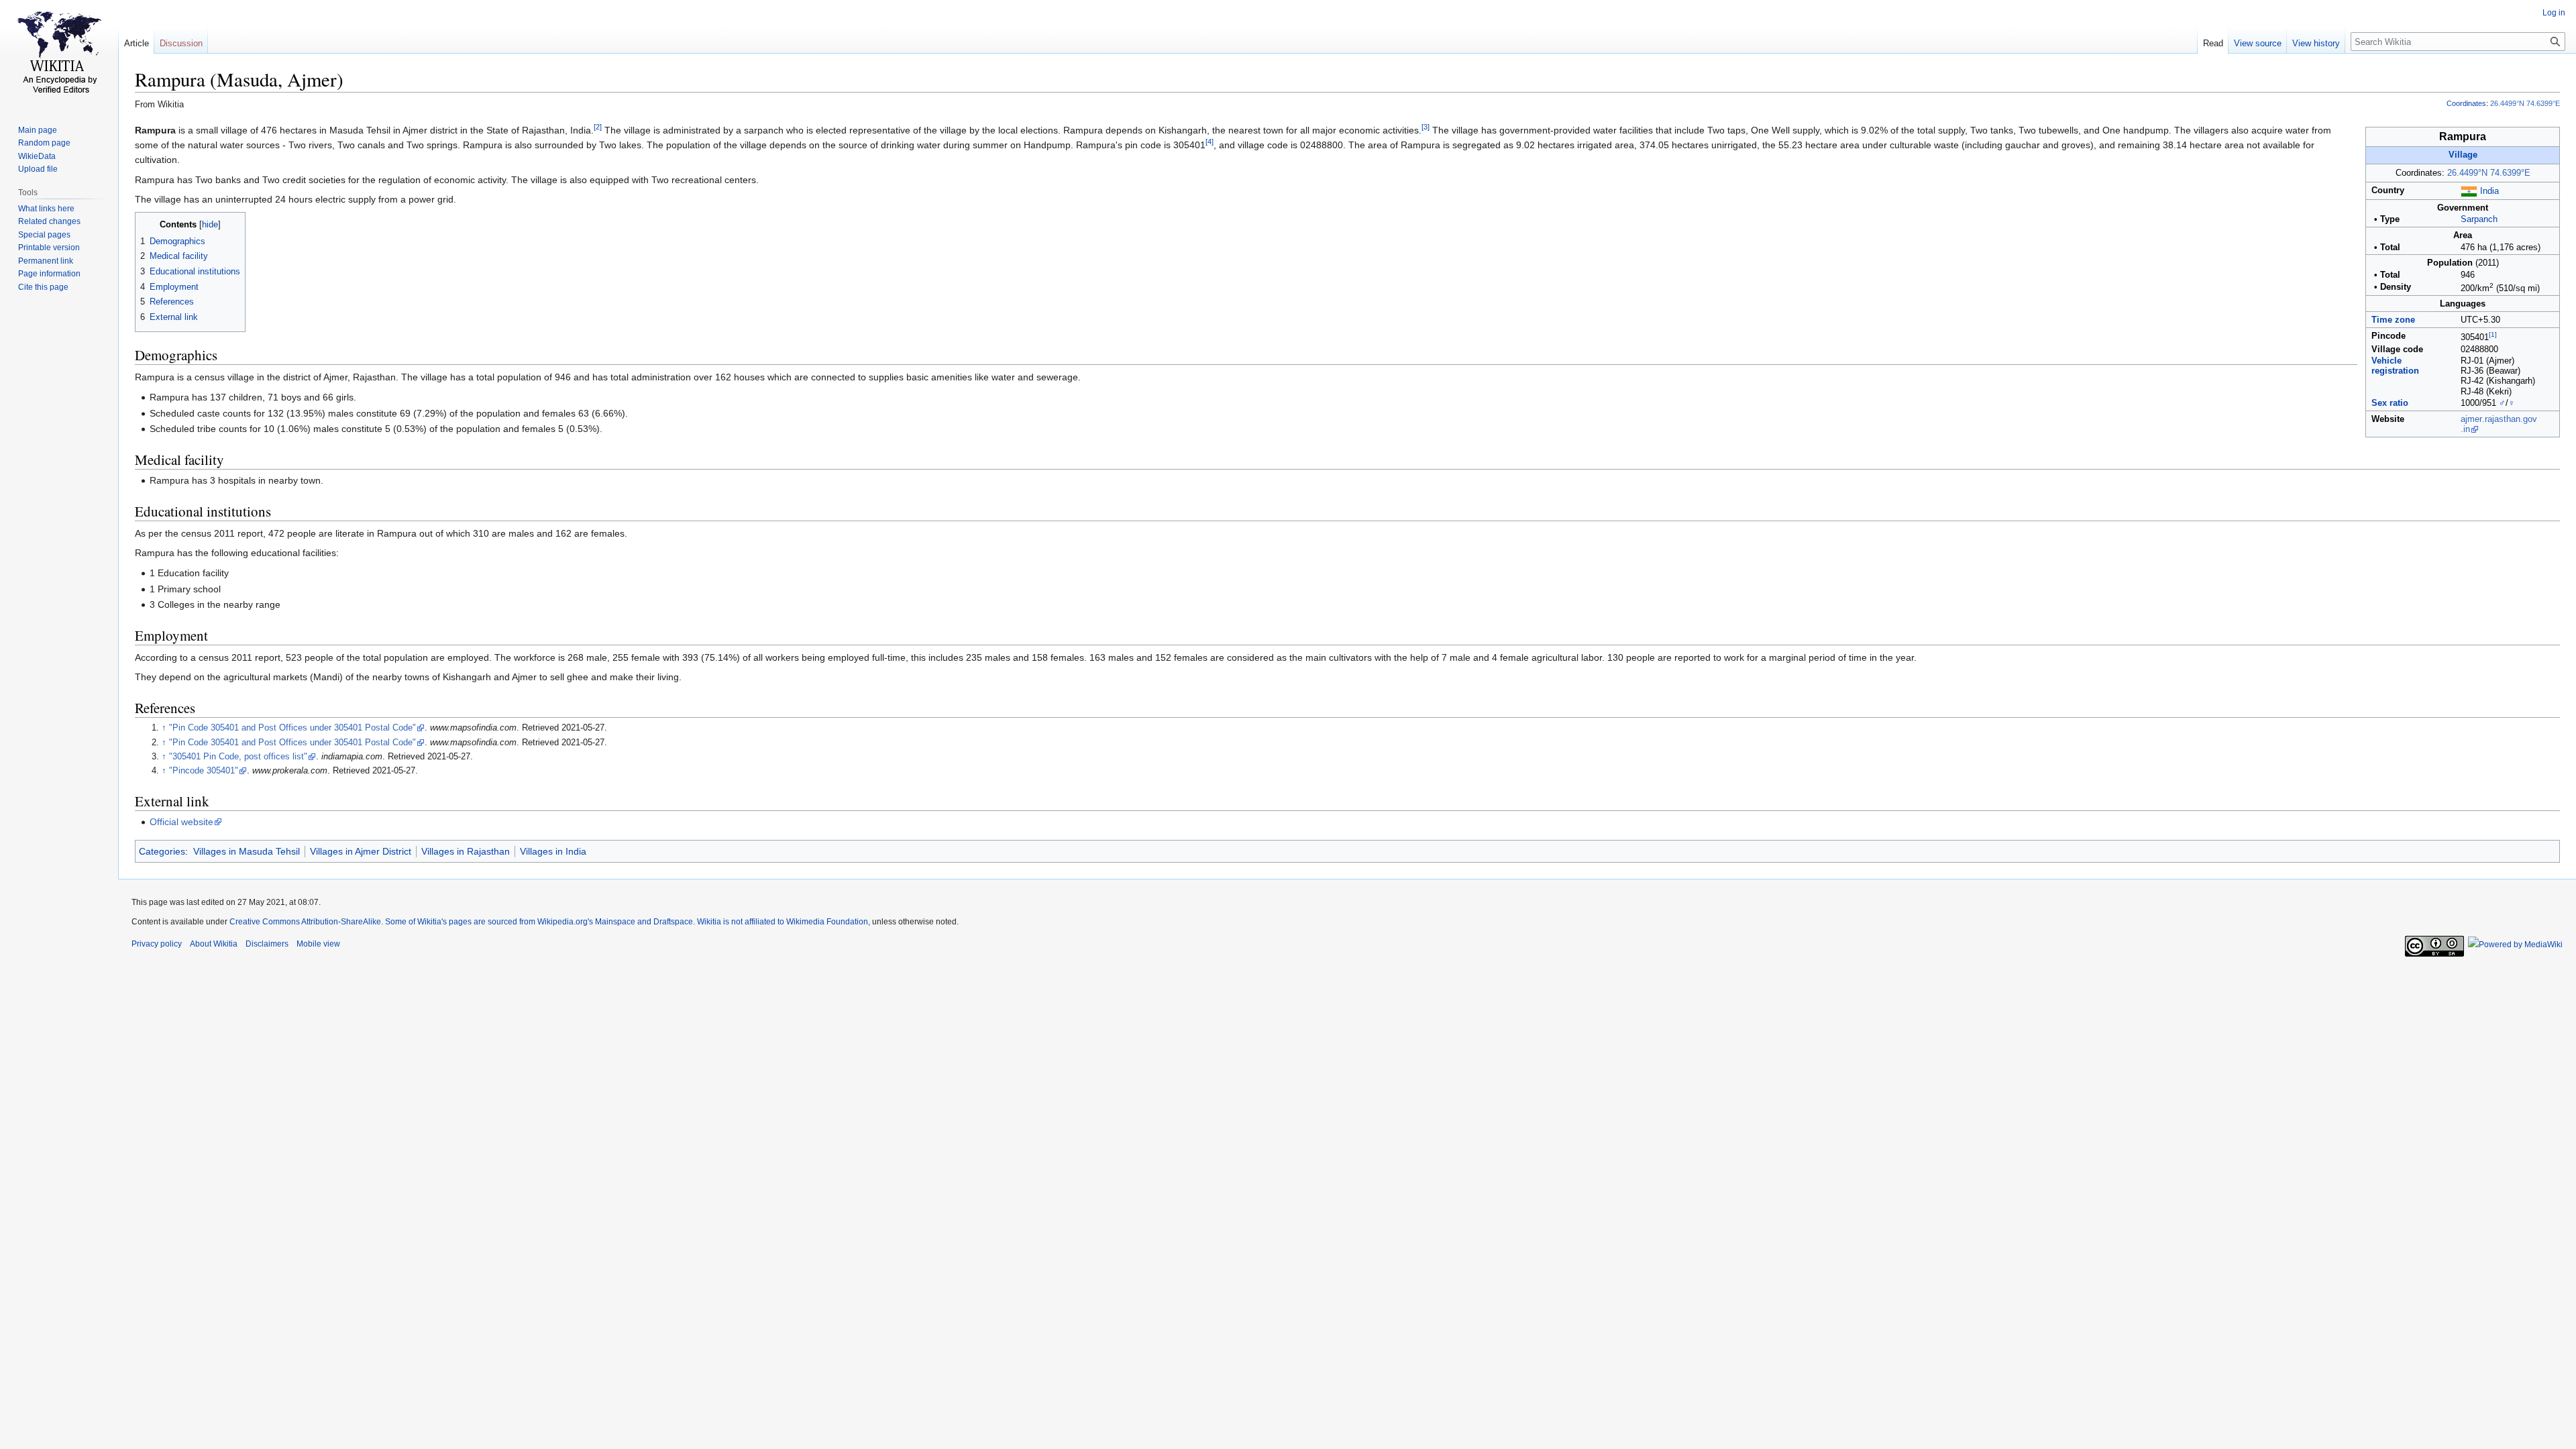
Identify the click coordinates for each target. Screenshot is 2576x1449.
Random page (44, 143)
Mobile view (318, 944)
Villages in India (553, 851)
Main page (38, 130)
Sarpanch (2479, 219)
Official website (181, 822)
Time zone (2393, 320)
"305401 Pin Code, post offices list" (238, 757)
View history (2316, 43)
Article (137, 43)
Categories (162, 851)
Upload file (38, 169)
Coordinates (2466, 103)
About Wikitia (214, 944)
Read (2213, 43)
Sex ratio (2390, 403)
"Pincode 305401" (204, 771)
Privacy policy (157, 944)
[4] (1210, 142)
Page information (49, 274)
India (2489, 191)
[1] (2493, 334)
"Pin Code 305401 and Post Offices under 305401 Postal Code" (292, 728)
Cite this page (43, 287)
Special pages (44, 235)
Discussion (181, 43)
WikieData (37, 156)
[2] (598, 127)
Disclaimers (267, 944)
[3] (1426, 127)
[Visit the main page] (59, 54)
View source (2258, 43)
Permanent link (46, 261)
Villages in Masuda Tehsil (247, 851)
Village (2463, 155)
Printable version (49, 248)
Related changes (49, 221)
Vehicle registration (2395, 366)
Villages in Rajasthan (466, 851)
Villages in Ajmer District (361, 851)
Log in (2554, 13)
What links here (46, 209)
